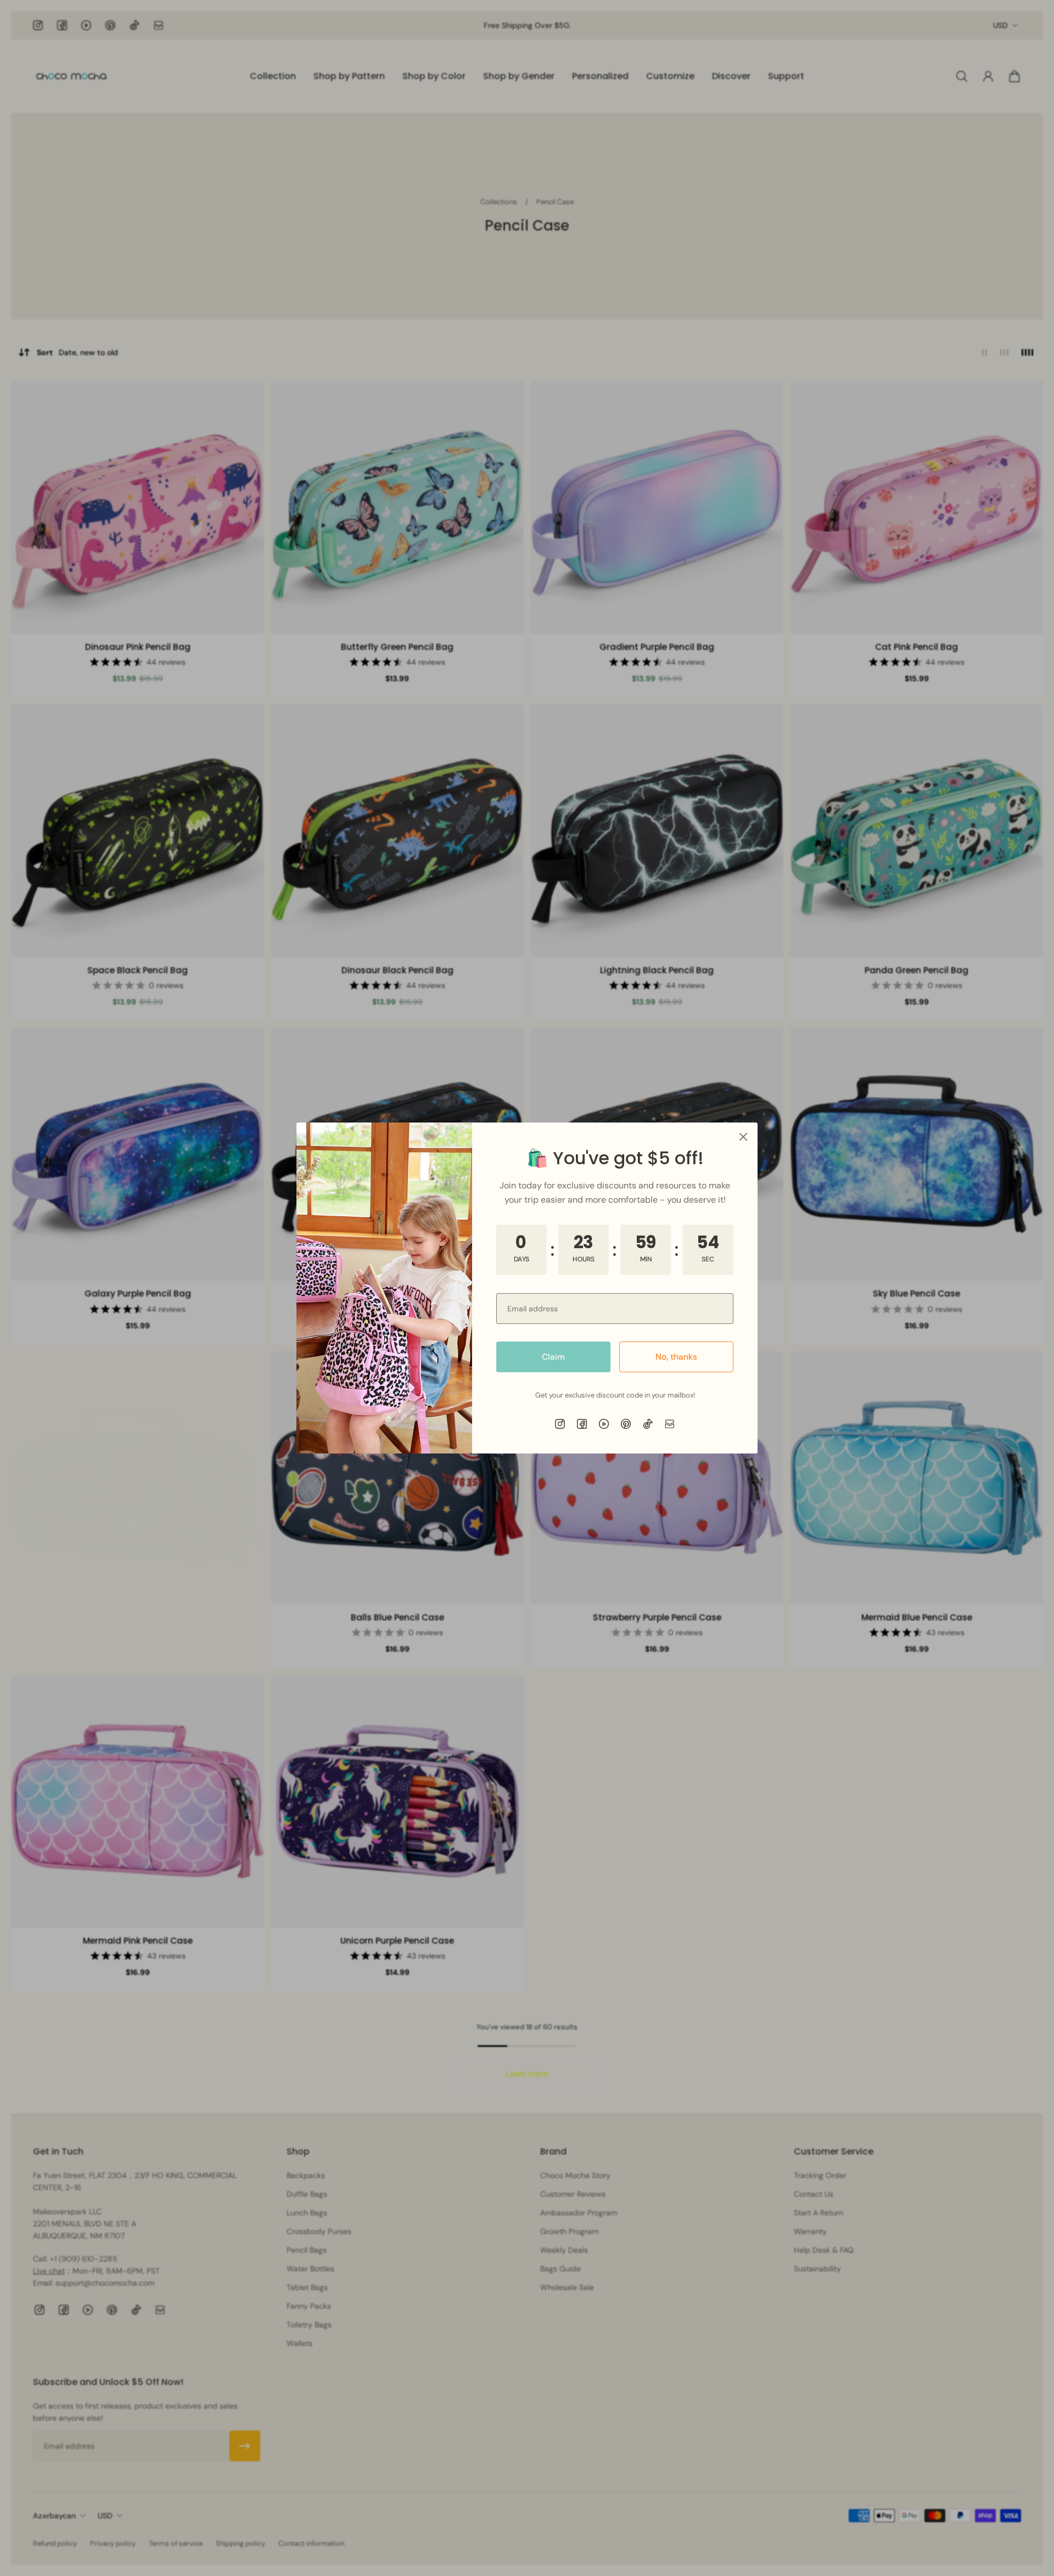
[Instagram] (560, 1424)
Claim (553, 1357)
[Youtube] (604, 1424)
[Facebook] (582, 1424)
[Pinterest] (626, 1424)
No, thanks (676, 1357)
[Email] (670, 1424)
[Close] (743, 1137)
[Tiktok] (648, 1424)
